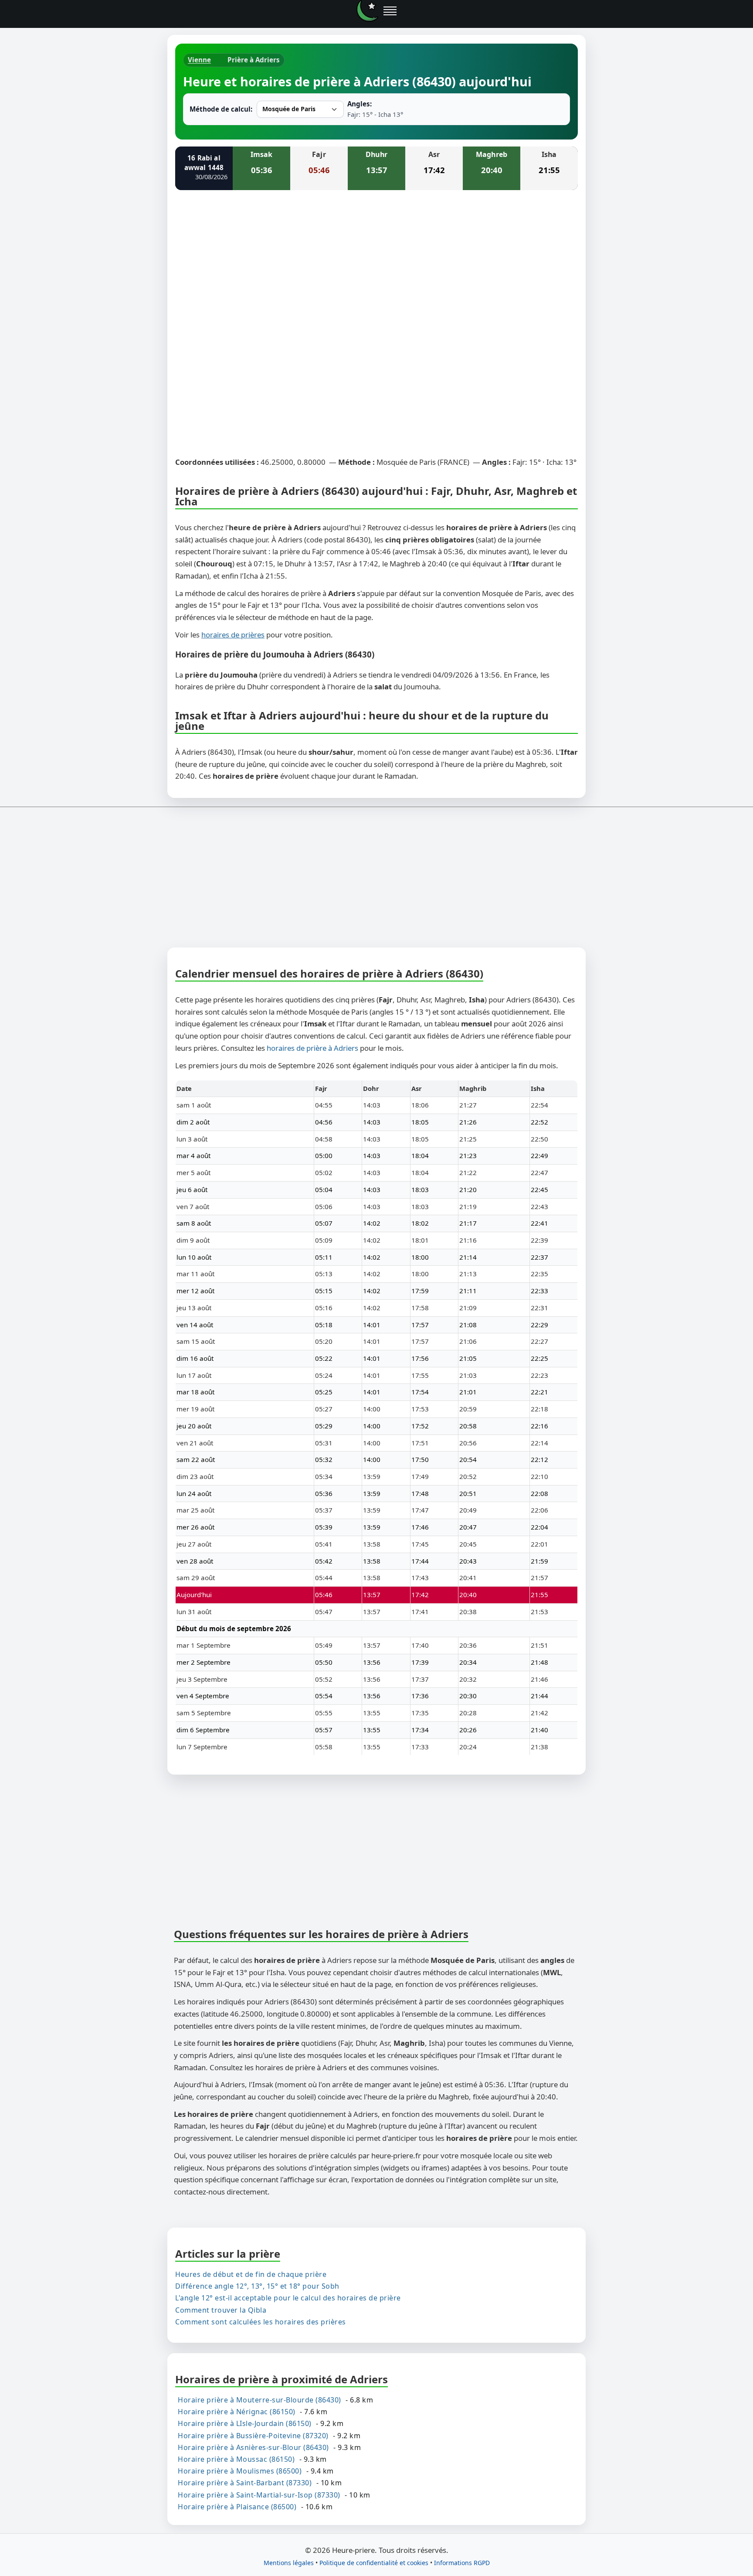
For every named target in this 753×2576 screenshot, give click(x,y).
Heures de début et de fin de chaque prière (251, 2274)
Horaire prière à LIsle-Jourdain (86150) (245, 2423)
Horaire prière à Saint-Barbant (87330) (245, 2483)
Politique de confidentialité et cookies (374, 2563)
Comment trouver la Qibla (221, 2310)
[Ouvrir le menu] (390, 11)
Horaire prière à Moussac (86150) (236, 2459)
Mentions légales (289, 2563)
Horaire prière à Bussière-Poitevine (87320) (253, 2435)
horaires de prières (233, 635)
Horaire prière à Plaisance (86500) (237, 2506)
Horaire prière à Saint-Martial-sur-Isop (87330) (259, 2494)
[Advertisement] (376, 262)
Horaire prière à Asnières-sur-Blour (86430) (253, 2447)
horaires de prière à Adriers (312, 1048)
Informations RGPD (462, 2563)
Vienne (199, 60)
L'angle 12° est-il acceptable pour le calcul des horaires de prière (288, 2298)
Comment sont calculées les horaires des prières (261, 2321)
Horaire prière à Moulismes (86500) (240, 2471)
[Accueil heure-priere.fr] (367, 11)
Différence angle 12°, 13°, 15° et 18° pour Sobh (257, 2286)
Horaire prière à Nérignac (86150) (237, 2412)
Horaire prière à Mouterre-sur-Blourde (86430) (259, 2400)
